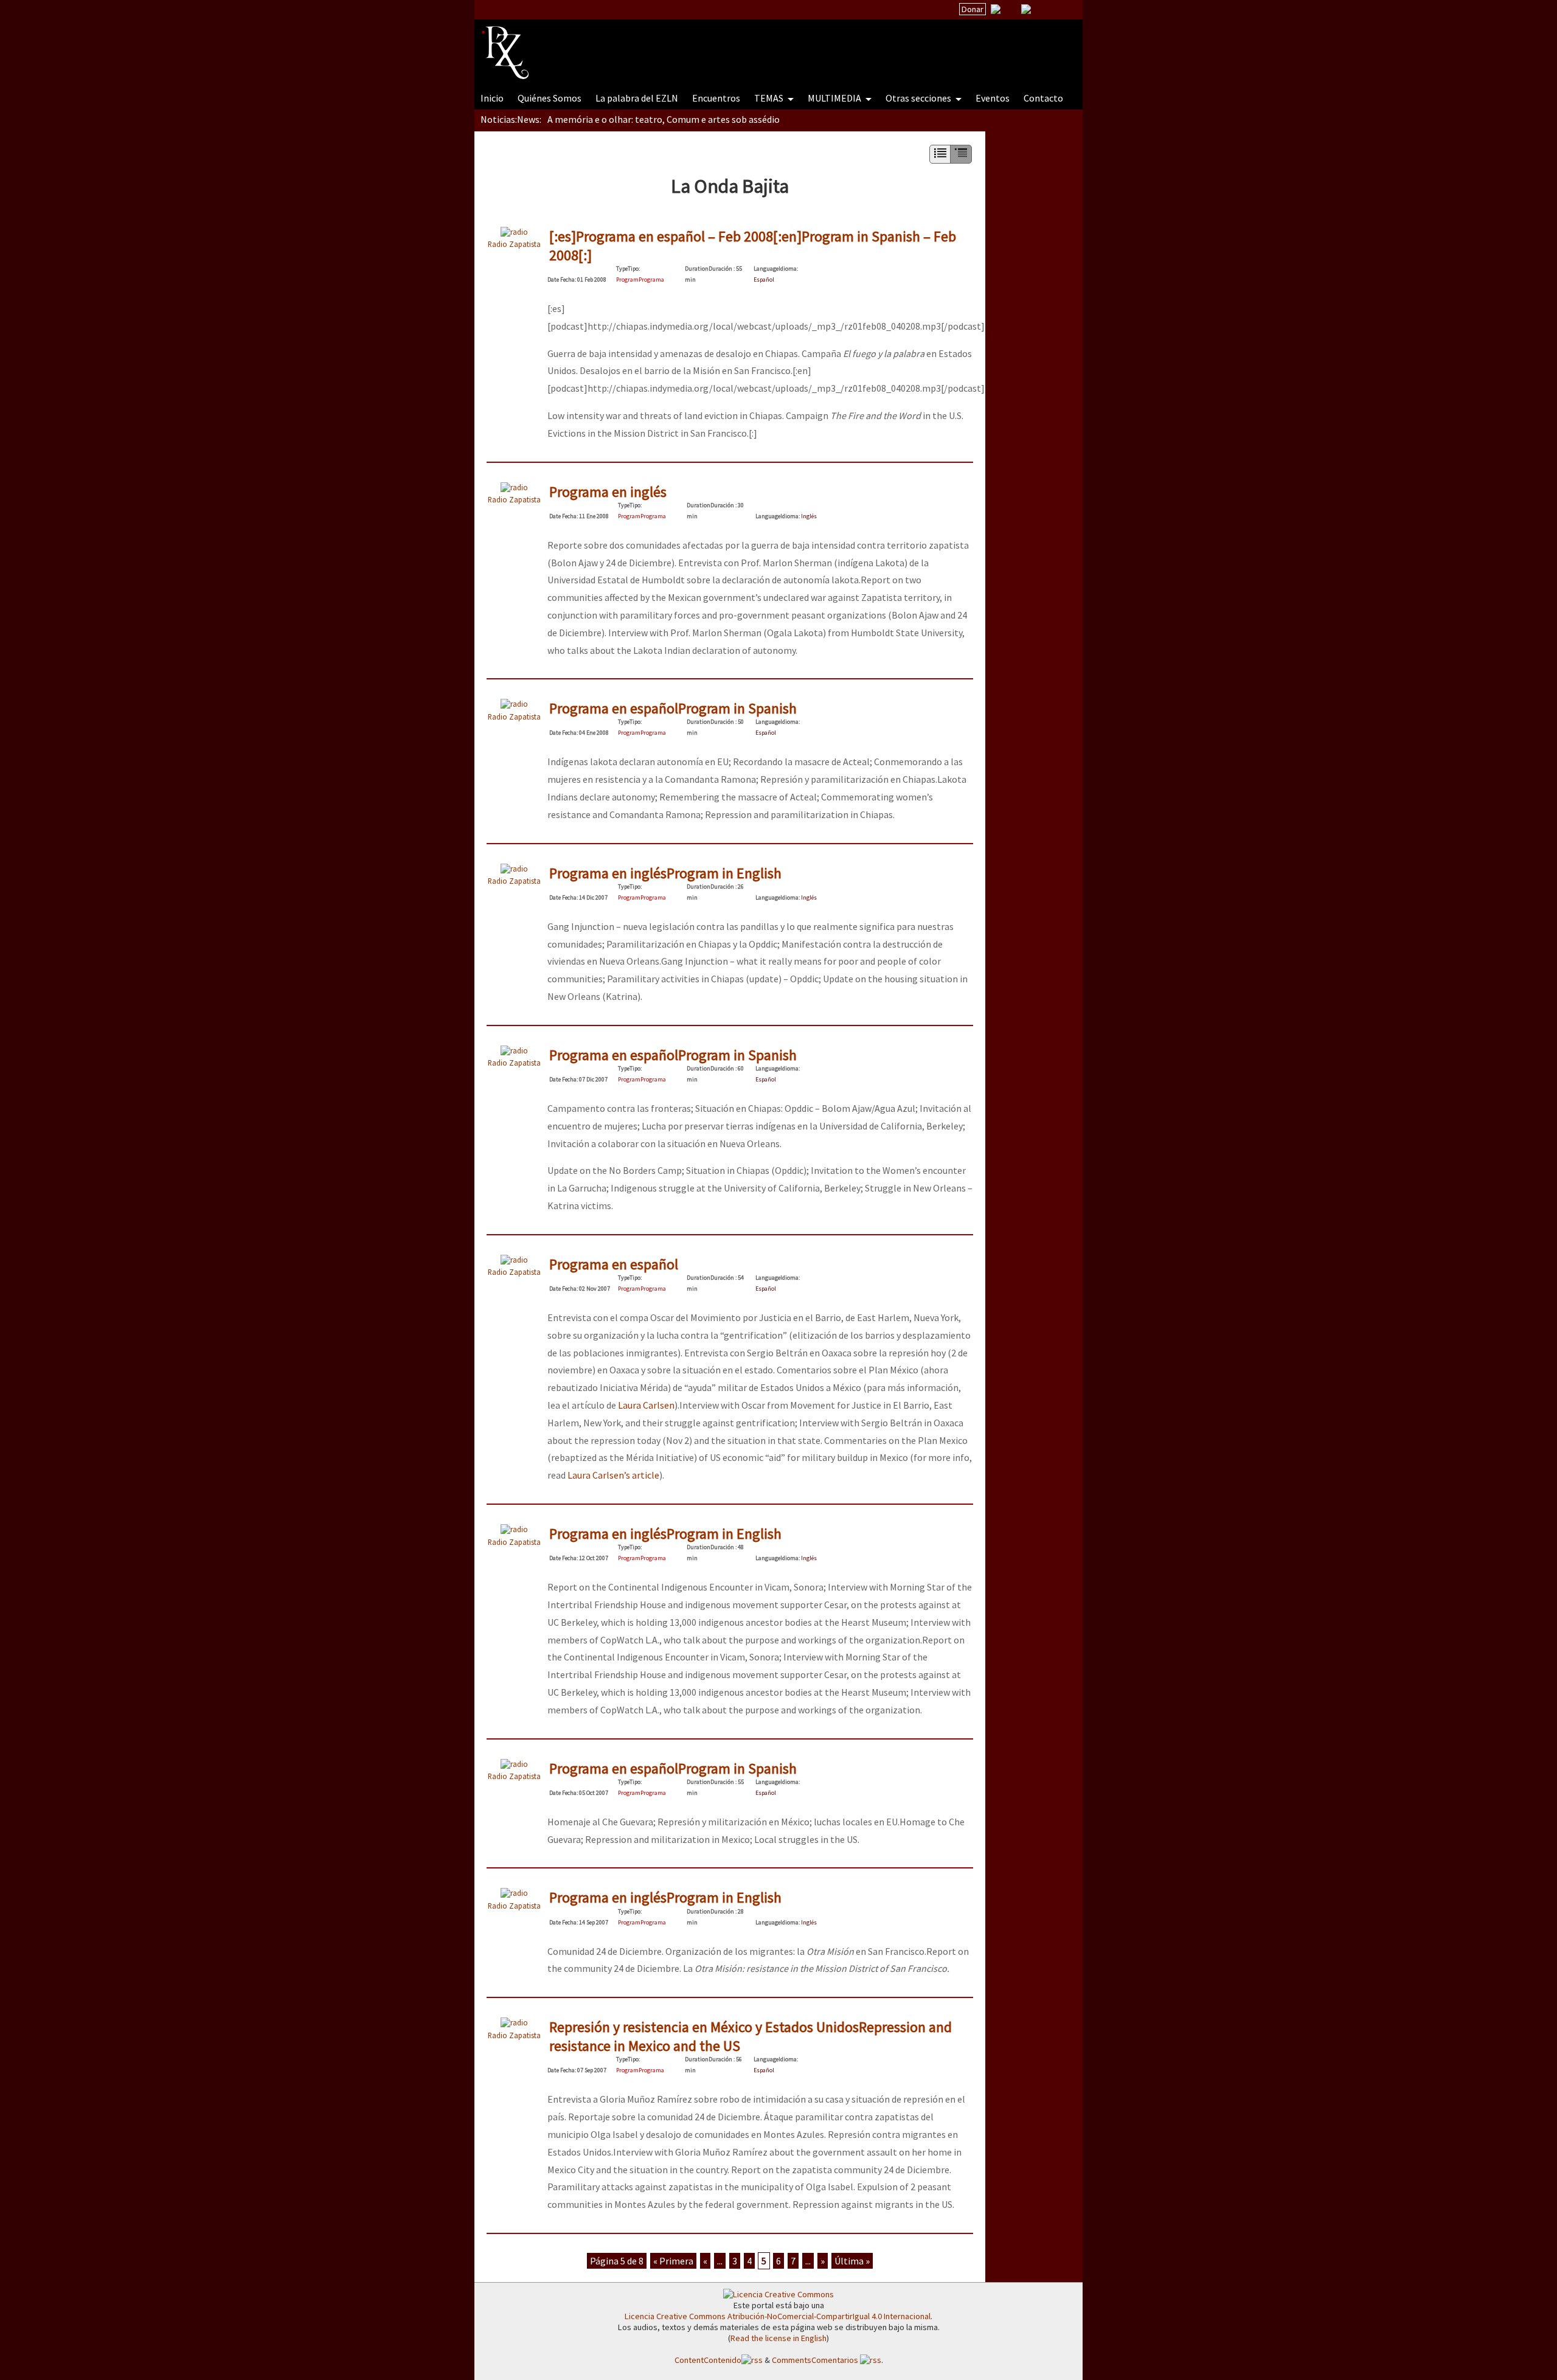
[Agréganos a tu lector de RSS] (1063, 10)
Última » (852, 2261)
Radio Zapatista (514, 244)
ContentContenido (708, 2360)
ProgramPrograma (640, 279)
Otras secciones (919, 98)
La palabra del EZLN (637, 98)
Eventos (993, 98)
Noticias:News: (511, 119)
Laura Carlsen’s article (613, 1475)
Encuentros (716, 98)
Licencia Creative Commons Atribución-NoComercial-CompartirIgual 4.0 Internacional (778, 2316)
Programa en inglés (608, 492)
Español (764, 279)
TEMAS (770, 98)
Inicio (492, 98)
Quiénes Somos (550, 98)
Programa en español (614, 1264)
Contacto (1043, 98)
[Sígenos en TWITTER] (1011, 9)
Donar (973, 9)
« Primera (673, 2261)
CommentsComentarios (816, 2360)
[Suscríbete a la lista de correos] (996, 10)
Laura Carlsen (646, 1405)
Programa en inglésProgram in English (665, 873)
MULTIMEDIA (835, 98)
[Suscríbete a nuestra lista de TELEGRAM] (1026, 9)
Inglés (809, 516)
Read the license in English (778, 2338)
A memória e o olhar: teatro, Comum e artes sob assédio (664, 119)
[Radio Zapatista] (713, 45)
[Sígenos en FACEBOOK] (1041, 9)
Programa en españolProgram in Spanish (673, 708)
